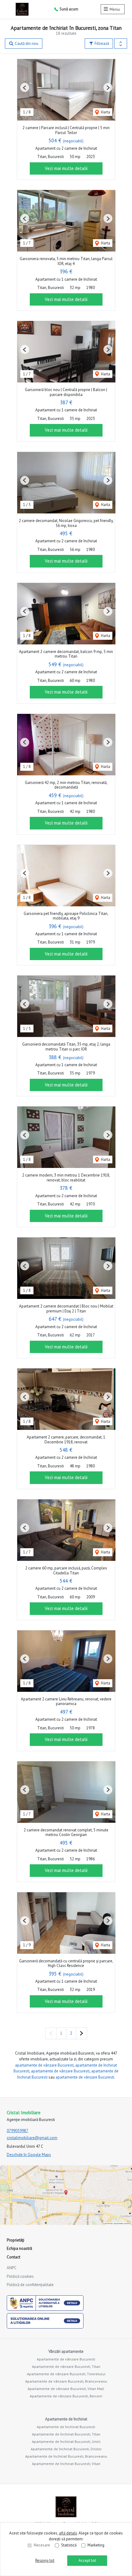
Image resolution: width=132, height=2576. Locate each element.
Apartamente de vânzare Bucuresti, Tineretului (66, 2374)
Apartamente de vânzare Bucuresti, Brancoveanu (66, 2381)
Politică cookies (20, 2276)
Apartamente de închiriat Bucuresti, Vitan (66, 2464)
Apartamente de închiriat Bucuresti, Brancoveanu (66, 2456)
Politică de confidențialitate (30, 2285)
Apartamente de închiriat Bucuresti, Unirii (66, 2441)
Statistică (69, 2545)
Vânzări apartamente (66, 2351)
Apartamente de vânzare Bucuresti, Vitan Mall (66, 2389)
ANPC (12, 2268)
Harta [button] (105, 112)
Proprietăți (16, 2240)
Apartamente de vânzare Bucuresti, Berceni (66, 2396)
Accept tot (87, 2560)
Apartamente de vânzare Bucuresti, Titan (66, 2366)
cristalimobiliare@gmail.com (32, 2138)
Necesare (42, 2545)
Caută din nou (26, 44)
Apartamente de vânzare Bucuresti (66, 2359)
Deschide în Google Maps (29, 2155)
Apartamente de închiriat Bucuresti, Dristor (66, 2449)
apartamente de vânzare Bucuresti (44, 2065)
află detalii (68, 2533)
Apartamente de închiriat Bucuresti (66, 2427)
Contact (14, 2257)
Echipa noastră (19, 2248)
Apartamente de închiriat (66, 2419)
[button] (121, 44)
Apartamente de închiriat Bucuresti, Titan (66, 2434)
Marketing (96, 2545)
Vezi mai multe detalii (66, 168)
